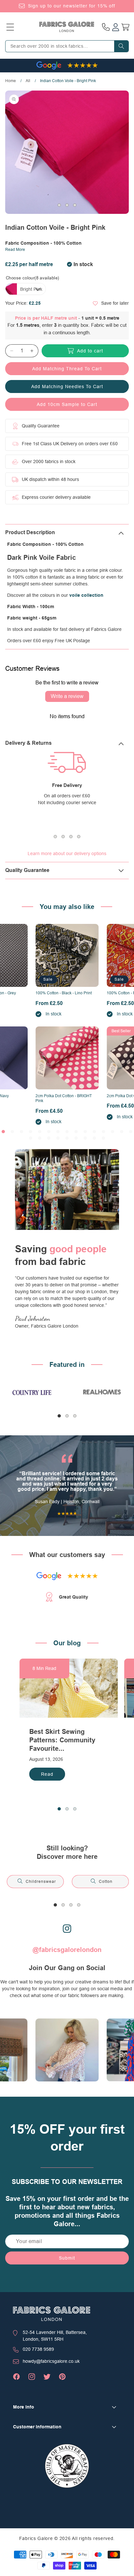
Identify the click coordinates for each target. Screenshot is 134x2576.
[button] (10, 27)
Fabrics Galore (36, 2538)
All (28, 81)
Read (47, 1774)
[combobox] (67, 46)
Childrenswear (41, 1882)
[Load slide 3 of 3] (75, 205)
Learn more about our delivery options (67, 853)
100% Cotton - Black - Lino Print (64, 993)
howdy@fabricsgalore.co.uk (51, 2361)
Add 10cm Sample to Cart (67, 404)
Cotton (106, 1882)
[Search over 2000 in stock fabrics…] (121, 46)
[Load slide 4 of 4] (79, 837)
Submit (67, 2258)
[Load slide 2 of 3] (67, 205)
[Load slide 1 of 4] (55, 837)
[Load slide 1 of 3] (59, 205)
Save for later (115, 303)
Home (11, 81)
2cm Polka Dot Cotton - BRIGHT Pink (64, 1098)
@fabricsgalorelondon (67, 1950)
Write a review (67, 696)
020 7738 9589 (38, 2349)
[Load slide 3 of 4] (71, 837)
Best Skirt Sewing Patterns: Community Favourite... (62, 1740)
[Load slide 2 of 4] (63, 837)
